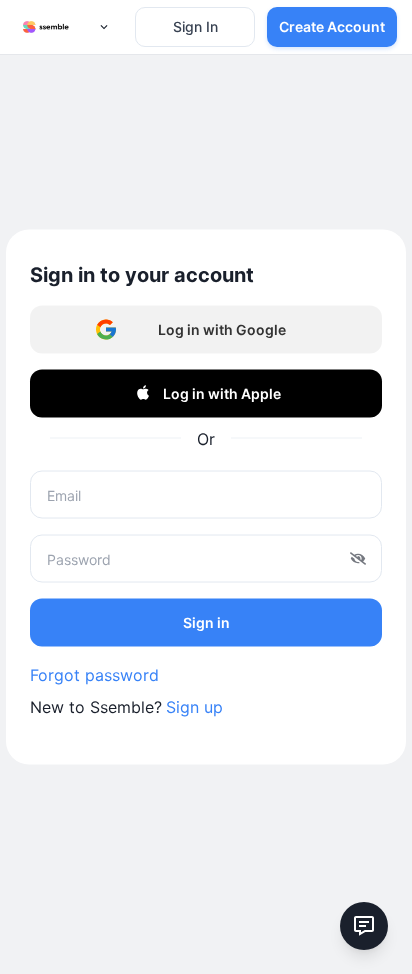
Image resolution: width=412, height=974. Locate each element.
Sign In (195, 26)
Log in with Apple (222, 392)
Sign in (206, 621)
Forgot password (94, 675)
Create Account (332, 26)
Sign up (194, 707)
